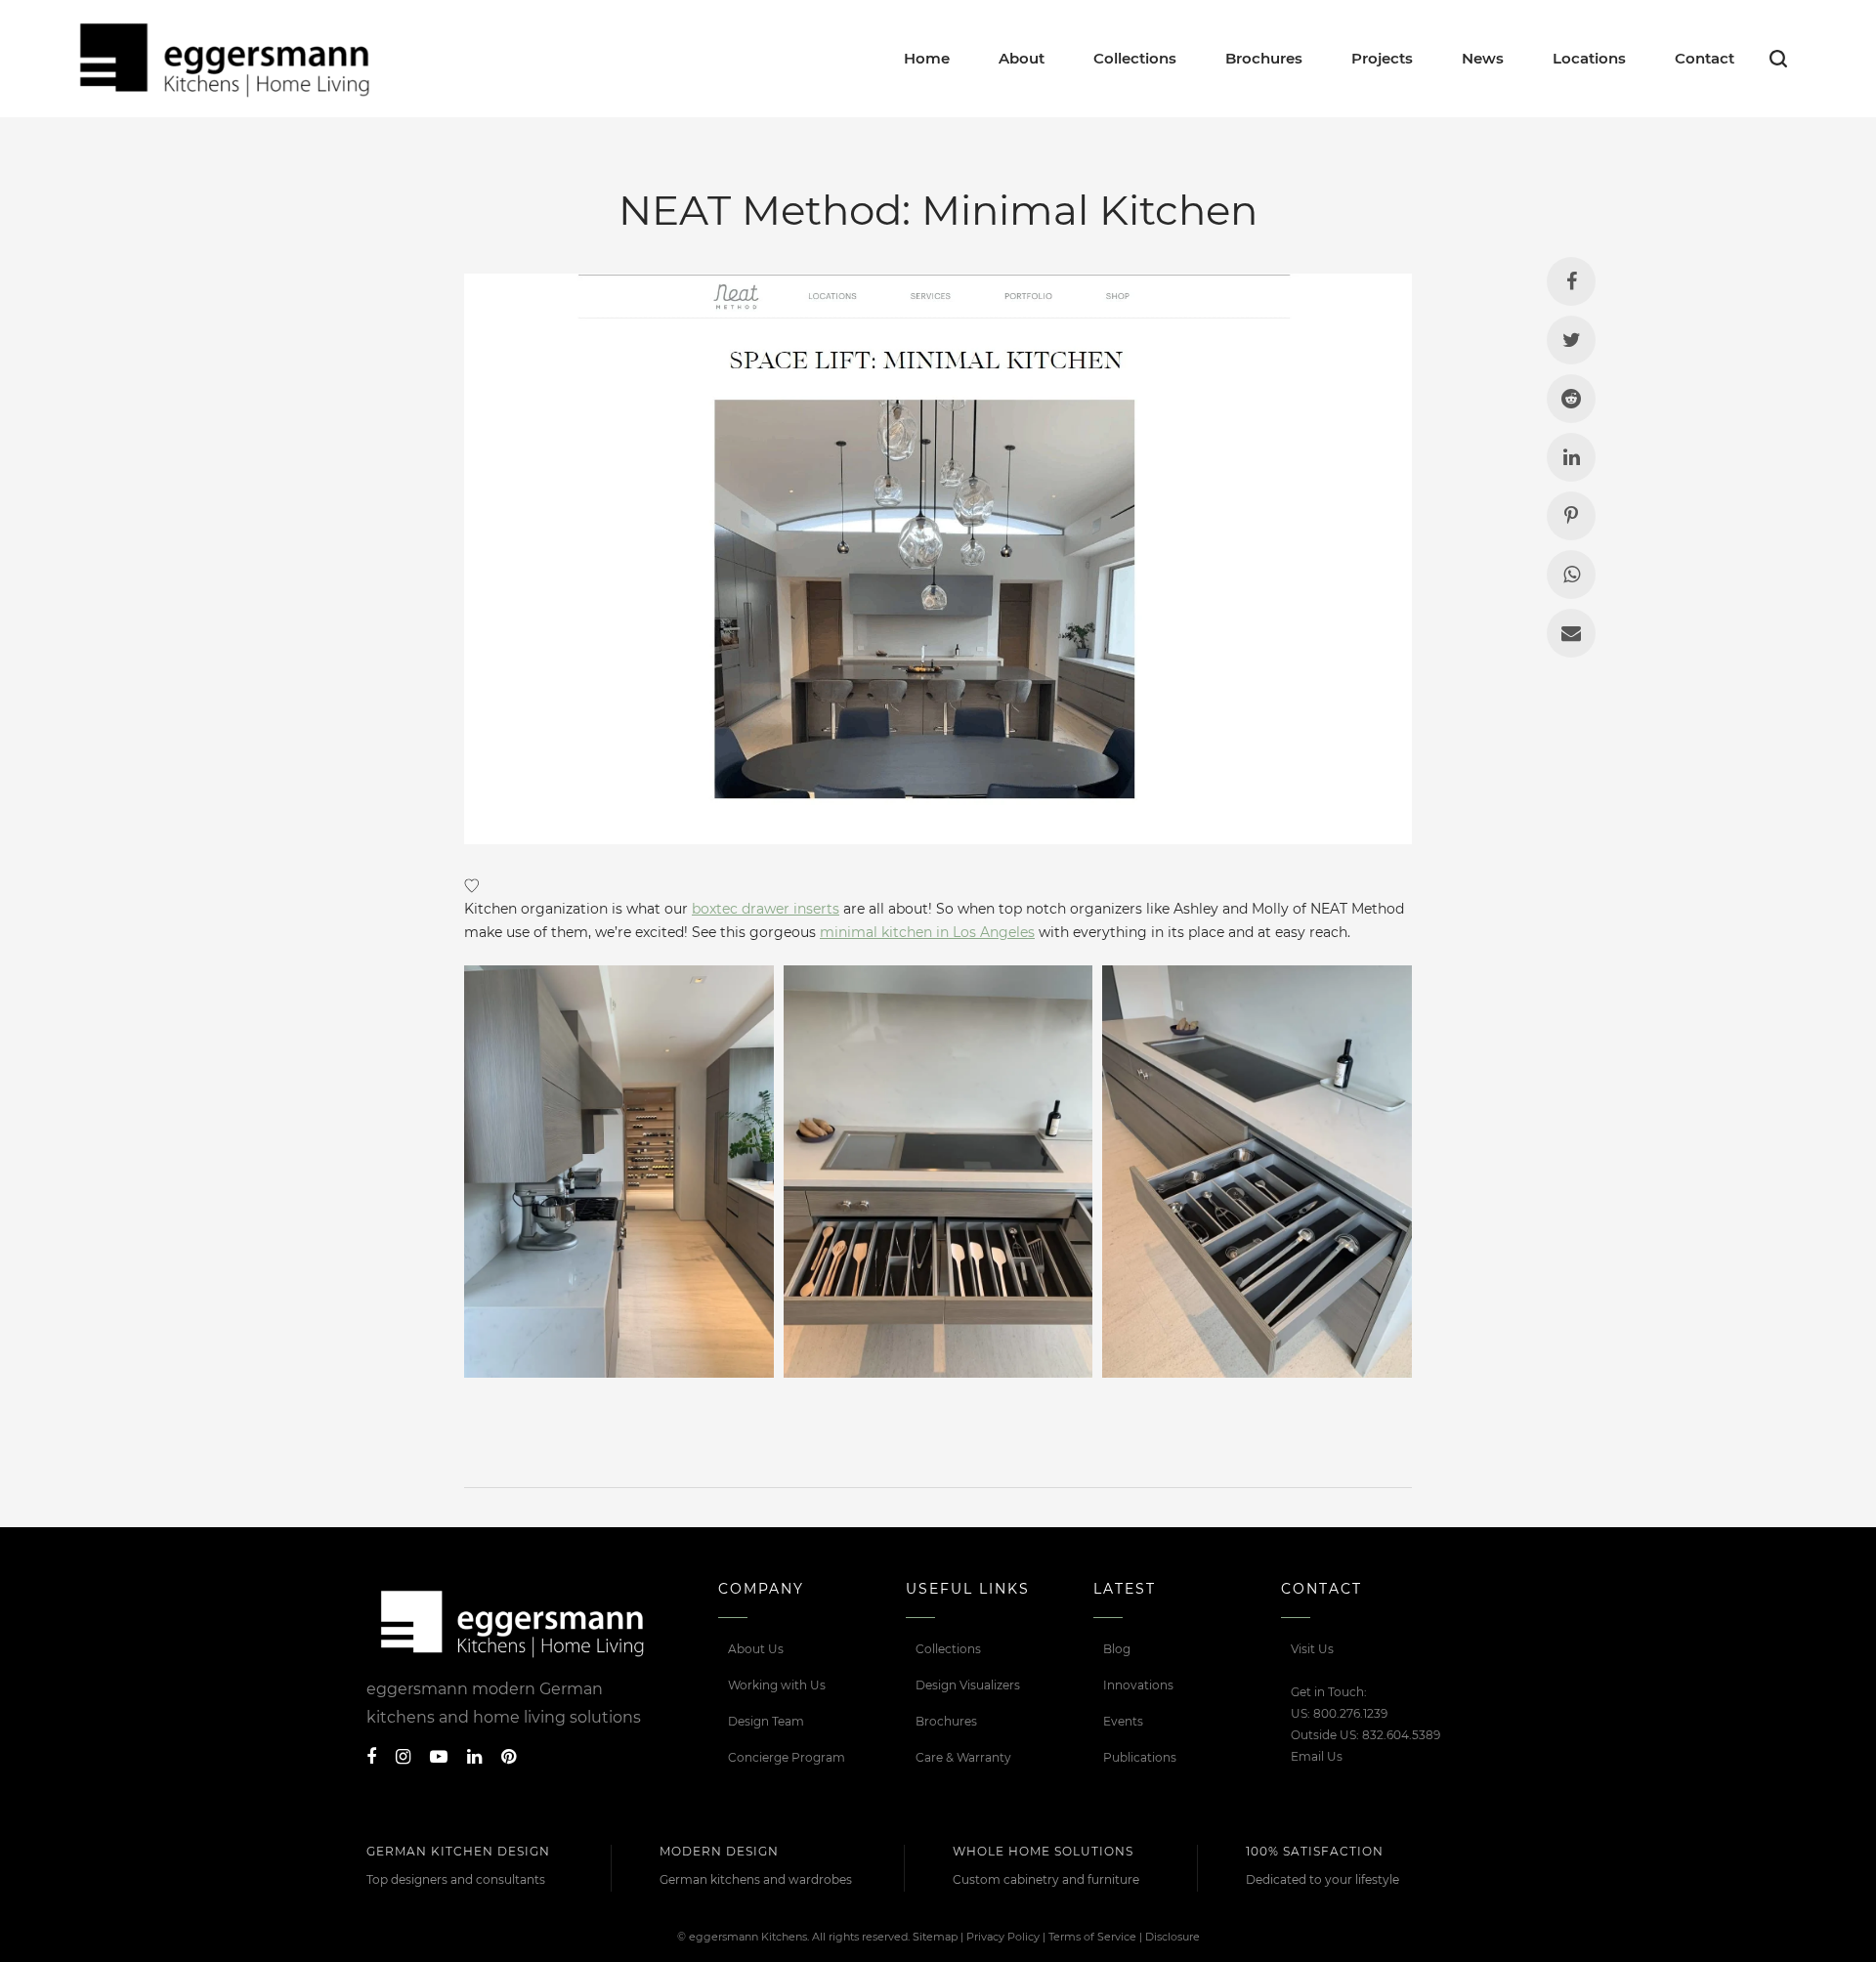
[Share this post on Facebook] (1571, 281)
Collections (948, 1649)
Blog (1117, 1649)
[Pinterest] (509, 1757)
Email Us (1317, 1756)
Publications (1140, 1757)
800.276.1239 (1350, 1713)
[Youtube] (439, 1757)
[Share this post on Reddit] (1571, 399)
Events (1123, 1721)
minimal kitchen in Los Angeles (927, 932)
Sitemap (935, 1937)
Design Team (766, 1721)
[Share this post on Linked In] (1571, 457)
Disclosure (1172, 1937)
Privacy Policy (1003, 1937)
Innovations (1138, 1685)
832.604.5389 (1401, 1735)
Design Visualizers (968, 1685)
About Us (756, 1649)
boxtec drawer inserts (766, 909)
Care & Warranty (963, 1757)
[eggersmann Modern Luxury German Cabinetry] (225, 59)
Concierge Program (787, 1757)
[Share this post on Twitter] (1571, 340)
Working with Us (777, 1685)
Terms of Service (1092, 1937)
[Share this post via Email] (1571, 633)
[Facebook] (371, 1757)
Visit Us (1312, 1649)
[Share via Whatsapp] (1571, 575)
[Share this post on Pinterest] (1571, 516)
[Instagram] (403, 1757)
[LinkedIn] (474, 1757)
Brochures (946, 1721)
